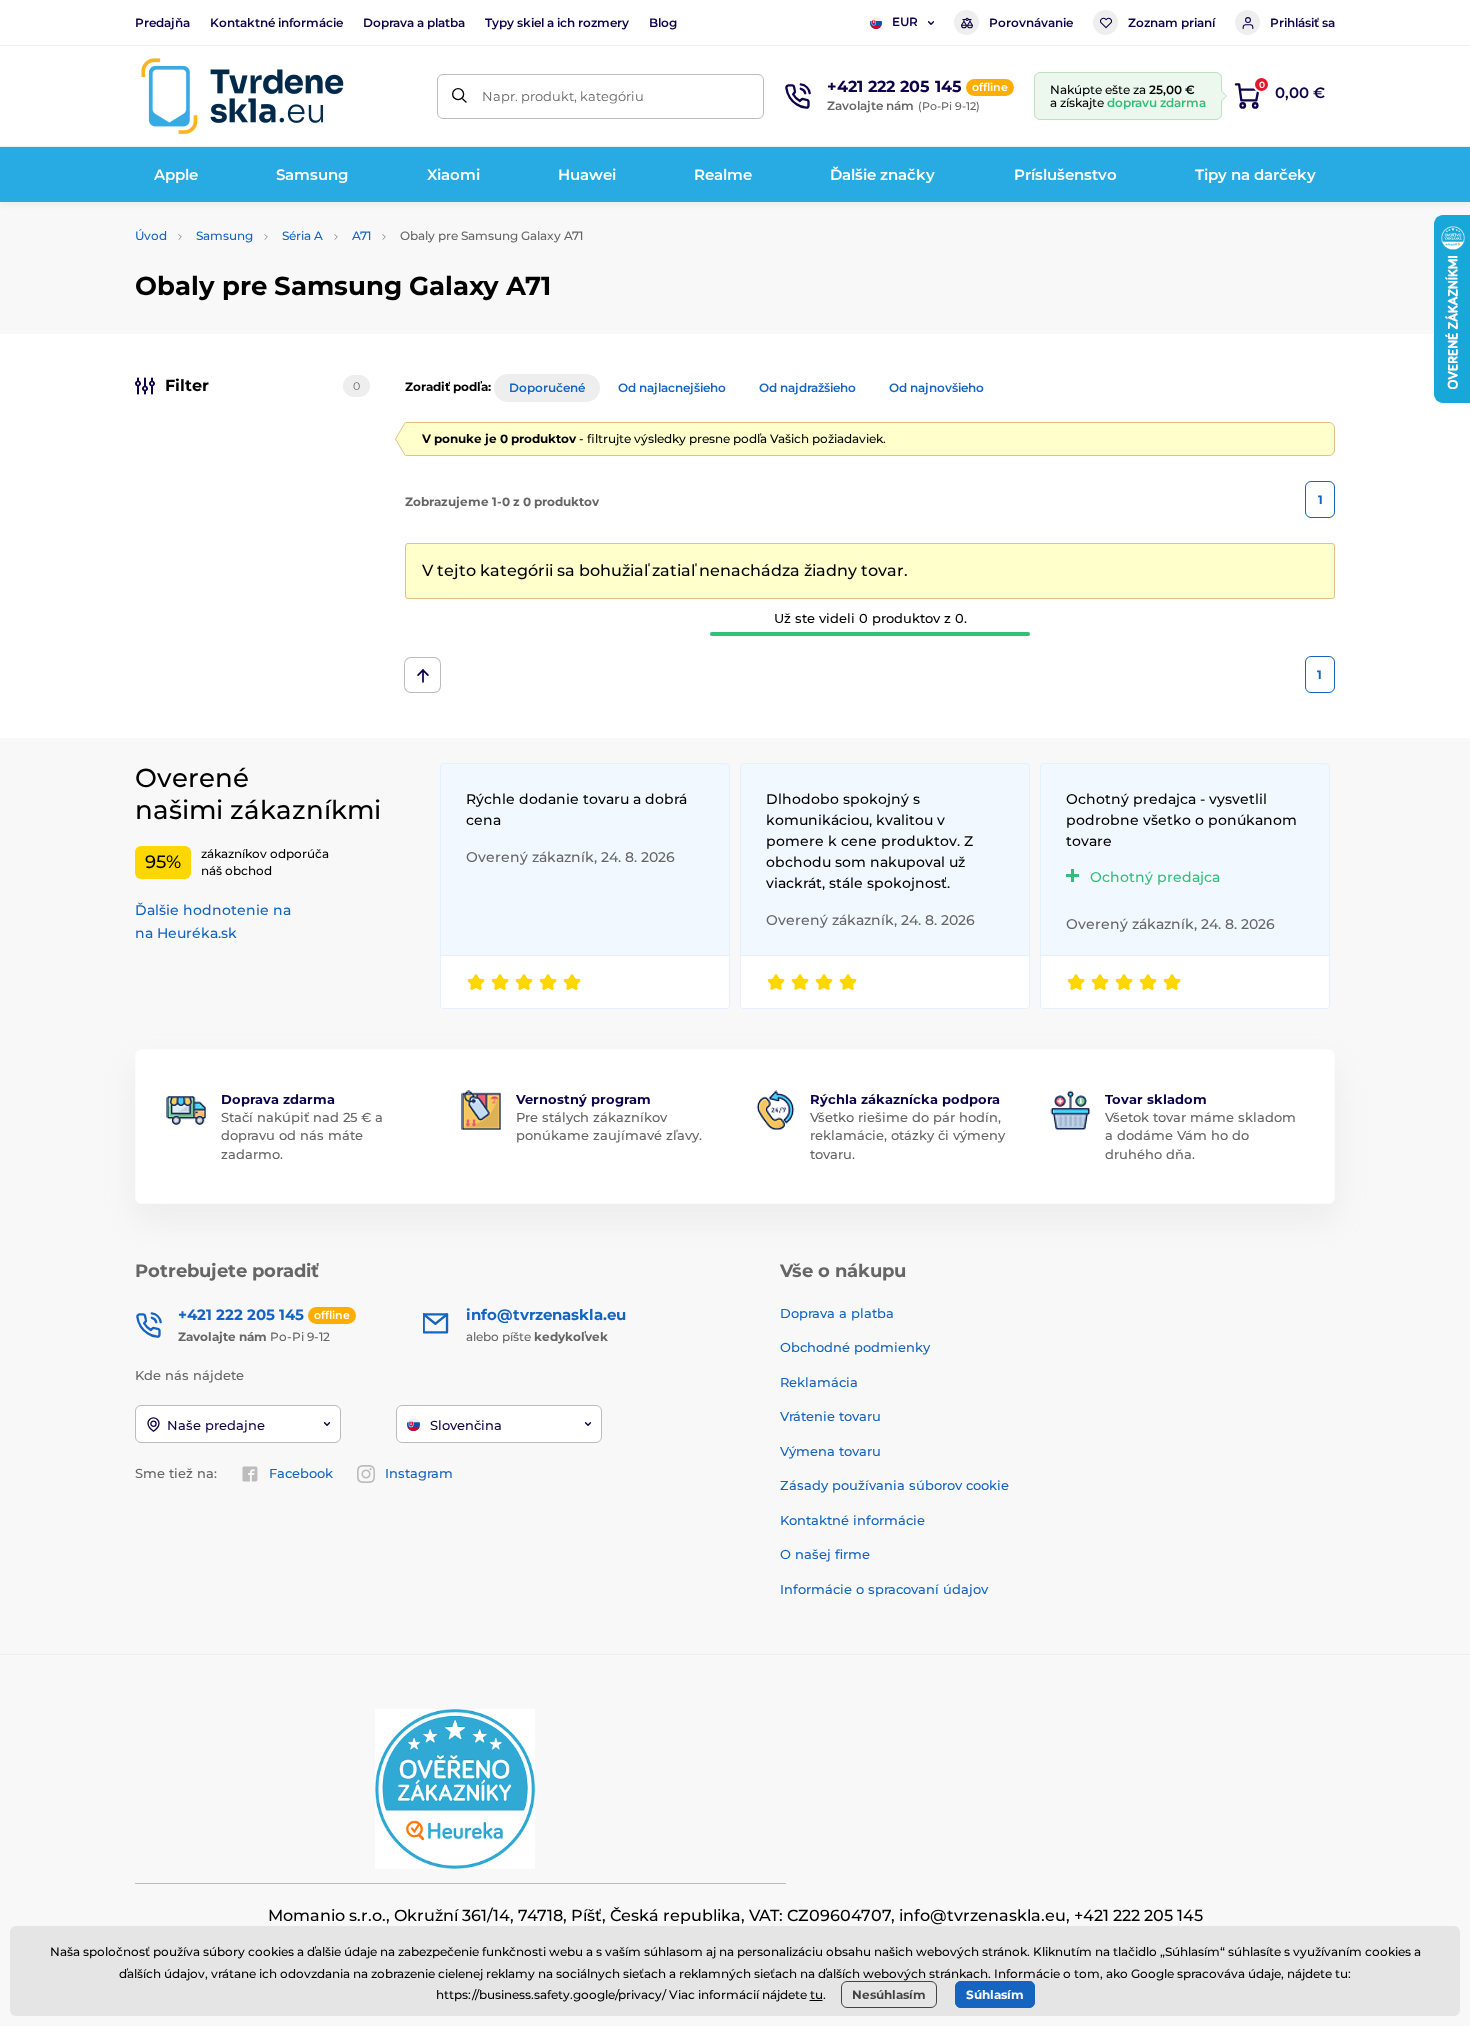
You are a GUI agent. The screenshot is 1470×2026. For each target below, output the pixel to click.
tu (816, 1994)
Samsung (224, 235)
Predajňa (162, 22)
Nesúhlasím (889, 1994)
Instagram (419, 1473)
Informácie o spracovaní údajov (884, 1589)
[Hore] (422, 675)
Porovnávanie (1031, 22)
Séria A (302, 235)
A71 (361, 235)
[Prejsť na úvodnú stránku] (242, 96)
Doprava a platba (414, 22)
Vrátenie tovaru (830, 1416)
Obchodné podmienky (855, 1347)
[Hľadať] (459, 96)
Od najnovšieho (936, 387)
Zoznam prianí (1171, 22)
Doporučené (547, 387)
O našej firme (825, 1554)
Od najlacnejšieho (672, 387)
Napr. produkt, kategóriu (563, 96)
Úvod (151, 235)
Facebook (301, 1473)
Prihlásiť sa (1302, 22)
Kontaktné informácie (276, 22)
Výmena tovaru (830, 1451)
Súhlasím (995, 1994)
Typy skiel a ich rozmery (557, 22)
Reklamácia (819, 1382)
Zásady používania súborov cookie (894, 1485)
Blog (663, 22)
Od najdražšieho (807, 387)
